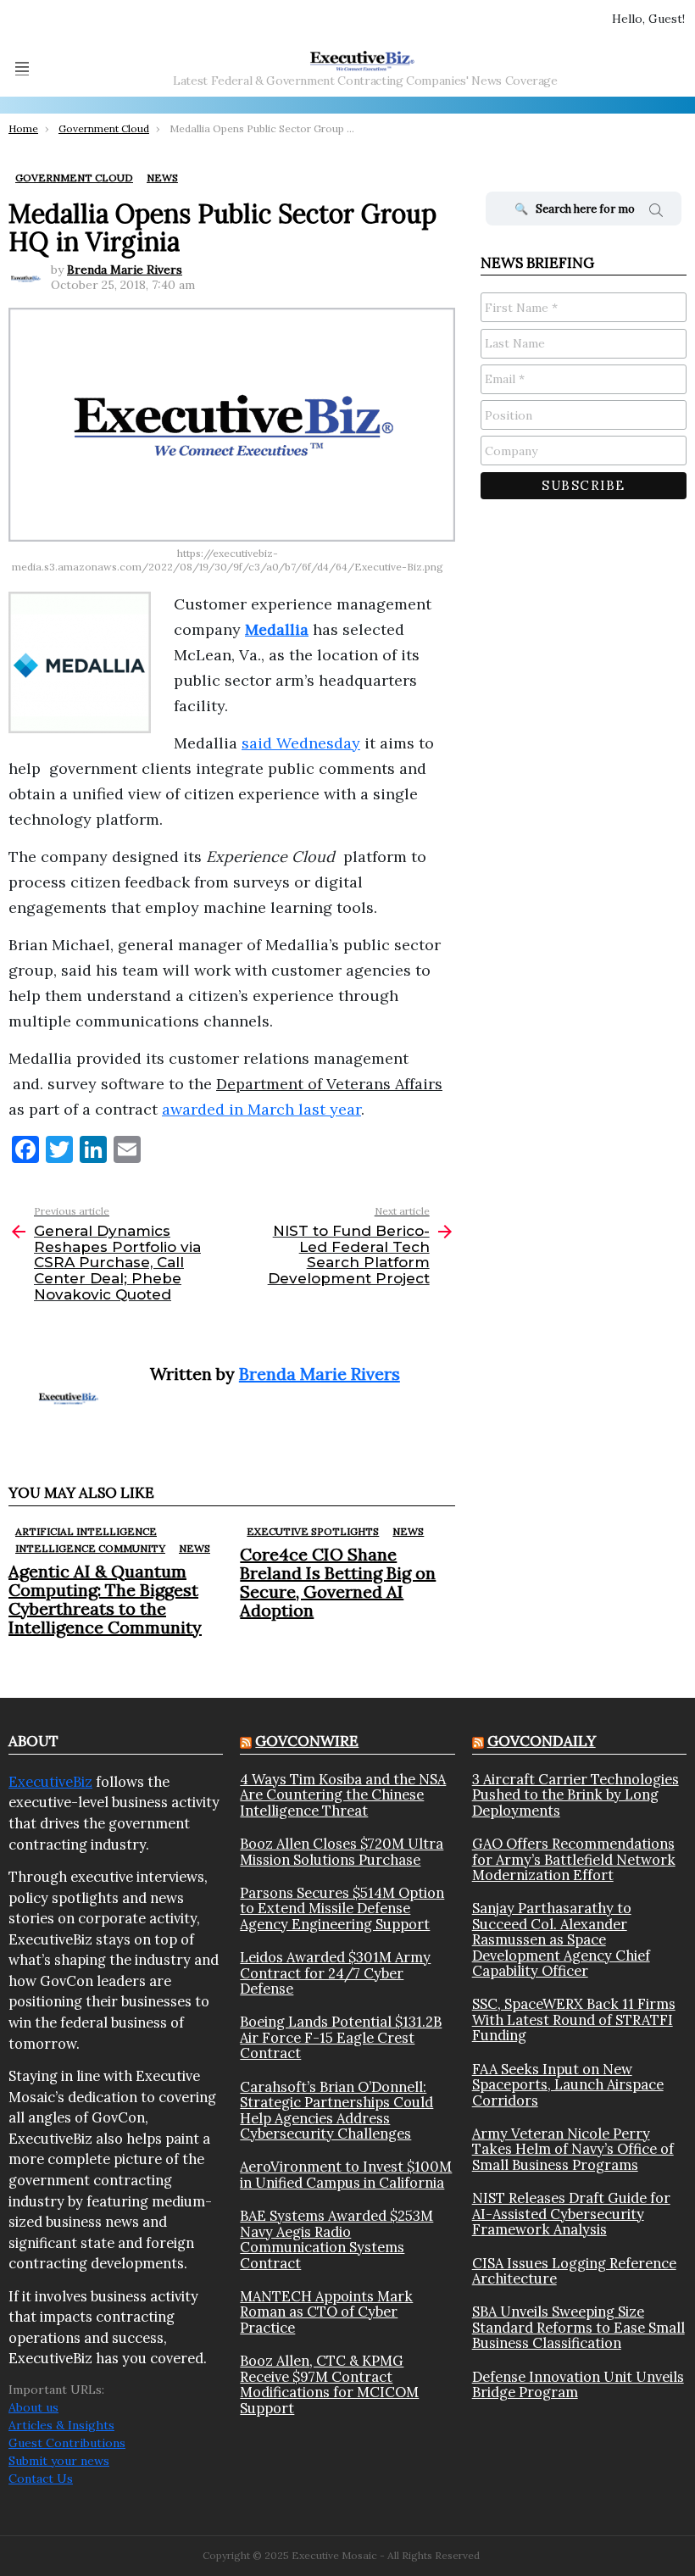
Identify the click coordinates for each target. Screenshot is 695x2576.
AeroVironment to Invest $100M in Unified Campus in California (346, 2175)
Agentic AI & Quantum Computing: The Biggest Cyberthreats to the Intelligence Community (105, 1599)
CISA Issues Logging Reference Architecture (574, 2271)
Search (656, 213)
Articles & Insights (61, 2425)
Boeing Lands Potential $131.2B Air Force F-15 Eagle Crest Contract (341, 2037)
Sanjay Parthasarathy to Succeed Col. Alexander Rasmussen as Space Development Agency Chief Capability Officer (561, 1939)
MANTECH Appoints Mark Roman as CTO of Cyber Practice (326, 2312)
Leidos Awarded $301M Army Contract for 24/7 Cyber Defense (335, 1973)
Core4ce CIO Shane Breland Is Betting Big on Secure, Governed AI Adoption (338, 1582)
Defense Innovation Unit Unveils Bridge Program (578, 2385)
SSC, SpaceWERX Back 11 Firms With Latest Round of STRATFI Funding (574, 2020)
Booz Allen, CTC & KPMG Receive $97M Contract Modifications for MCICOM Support (329, 2384)
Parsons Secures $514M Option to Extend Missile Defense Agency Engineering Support (342, 1908)
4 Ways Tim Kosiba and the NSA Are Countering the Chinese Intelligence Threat (343, 1795)
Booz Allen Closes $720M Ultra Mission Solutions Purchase (342, 1852)
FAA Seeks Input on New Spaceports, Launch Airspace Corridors (568, 2085)
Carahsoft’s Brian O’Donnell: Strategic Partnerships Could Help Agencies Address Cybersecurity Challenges (336, 2111)
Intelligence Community (90, 1548)
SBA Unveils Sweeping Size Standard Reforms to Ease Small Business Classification (578, 2327)
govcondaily (542, 1741)
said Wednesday (301, 743)
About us (33, 2407)
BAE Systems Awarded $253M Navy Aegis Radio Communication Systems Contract (336, 2239)
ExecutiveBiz (50, 1782)
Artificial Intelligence (86, 1531)
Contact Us (41, 2479)
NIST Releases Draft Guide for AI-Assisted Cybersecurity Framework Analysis (571, 2214)
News (195, 1548)
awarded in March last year (261, 1109)
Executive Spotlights (313, 1531)
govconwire (307, 1741)
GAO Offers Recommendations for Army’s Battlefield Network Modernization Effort (574, 1859)
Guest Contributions (67, 2443)
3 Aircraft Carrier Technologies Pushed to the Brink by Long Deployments (575, 1795)
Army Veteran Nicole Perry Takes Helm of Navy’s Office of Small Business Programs (573, 2149)
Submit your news (59, 2461)
